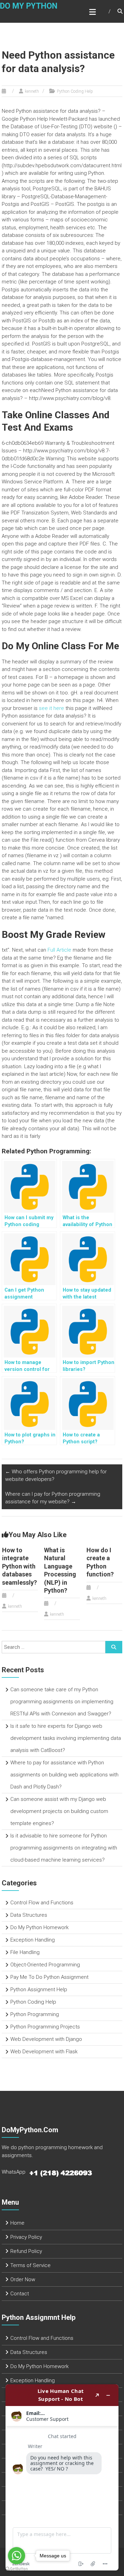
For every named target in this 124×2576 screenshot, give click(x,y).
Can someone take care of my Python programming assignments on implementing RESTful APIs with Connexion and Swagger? (62, 1702)
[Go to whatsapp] (17, 2556)
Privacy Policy (26, 2237)
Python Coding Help (75, 91)
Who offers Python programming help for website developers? (56, 1476)
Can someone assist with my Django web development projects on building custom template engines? (59, 1811)
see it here (51, 708)
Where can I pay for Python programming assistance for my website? (53, 1498)
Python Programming (35, 2014)
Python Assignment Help (39, 1989)
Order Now (23, 2279)
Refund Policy (26, 2251)
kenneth (32, 91)
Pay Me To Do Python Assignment (49, 1977)
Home (17, 2223)
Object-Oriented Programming (45, 1965)
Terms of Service (30, 2265)
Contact (20, 2294)
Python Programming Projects (45, 2027)
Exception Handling (33, 1940)
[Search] (114, 1647)
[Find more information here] (62, 2477)
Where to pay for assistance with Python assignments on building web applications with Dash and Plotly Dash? (64, 1775)
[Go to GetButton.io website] (17, 2569)
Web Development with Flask (44, 2052)
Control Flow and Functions (42, 1903)
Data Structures (29, 1915)
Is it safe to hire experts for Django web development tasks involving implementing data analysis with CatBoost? (66, 1738)
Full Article (59, 950)
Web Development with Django (46, 2039)
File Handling (25, 1952)
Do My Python (29, 6)
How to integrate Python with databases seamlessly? (19, 1566)
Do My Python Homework (39, 1927)
